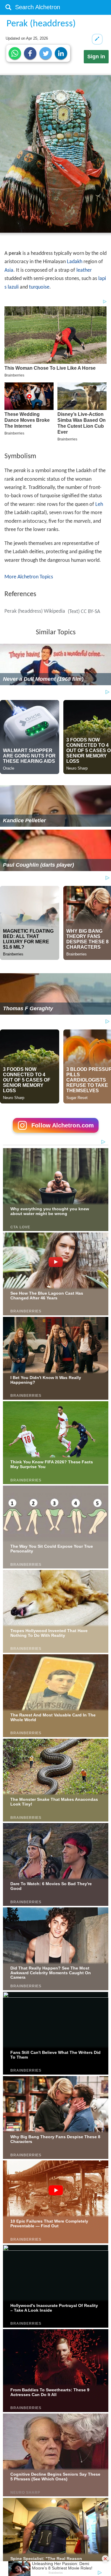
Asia (9, 270)
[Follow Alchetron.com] (56, 1135)
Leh (99, 505)
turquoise (39, 287)
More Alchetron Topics (29, 577)
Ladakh (75, 262)
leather (84, 270)
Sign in (96, 57)
